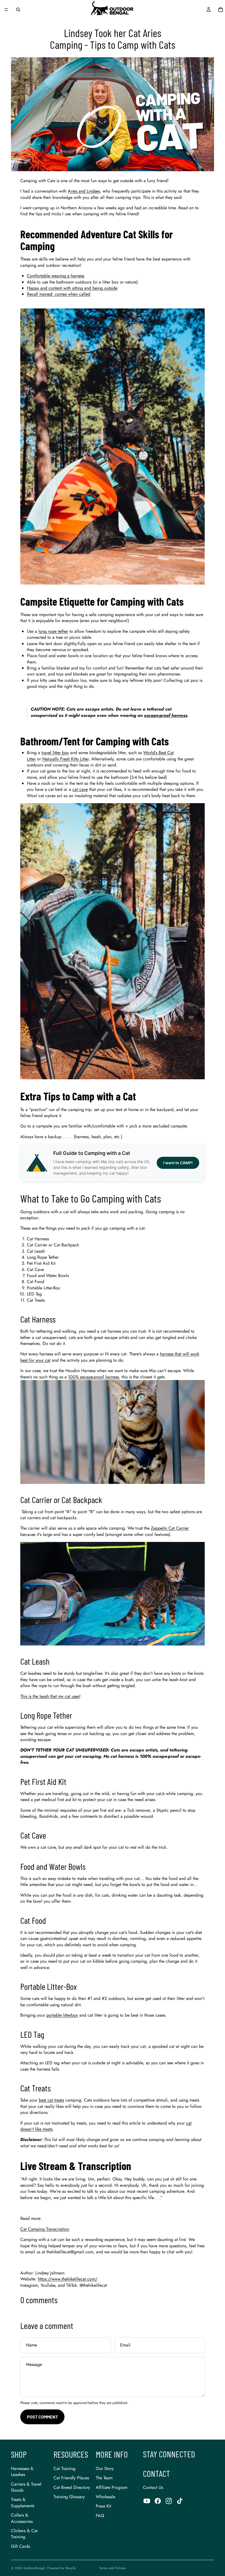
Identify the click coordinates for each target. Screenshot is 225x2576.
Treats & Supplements (23, 2502)
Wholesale (106, 2497)
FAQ (100, 2516)
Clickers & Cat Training (24, 2534)
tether (63, 631)
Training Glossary (69, 2497)
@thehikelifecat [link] (93, 2285)
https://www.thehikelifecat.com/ (68, 2279)
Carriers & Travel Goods (26, 2487)
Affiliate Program (112, 2487)
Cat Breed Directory (72, 2487)
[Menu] (6, 10)
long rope (47, 631)
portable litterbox (62, 2015)
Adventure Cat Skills (120, 234)
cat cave (80, 789)
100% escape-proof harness (93, 1377)
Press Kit (103, 2506)
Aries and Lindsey (84, 191)
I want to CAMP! (178, 1163)
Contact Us (153, 2487)
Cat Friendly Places (71, 2478)
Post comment (42, 2417)
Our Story (105, 2468)
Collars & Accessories (22, 2518)
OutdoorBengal (34, 2568)
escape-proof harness (166, 715)
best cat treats (51, 2100)
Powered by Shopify (61, 2568)
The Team (104, 2478)
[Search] (18, 10)
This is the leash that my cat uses (50, 1696)
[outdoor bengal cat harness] (113, 1432)
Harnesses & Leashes (22, 2471)
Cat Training (64, 2468)
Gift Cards (20, 2546)
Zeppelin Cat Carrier (170, 1528)
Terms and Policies (113, 2568)
